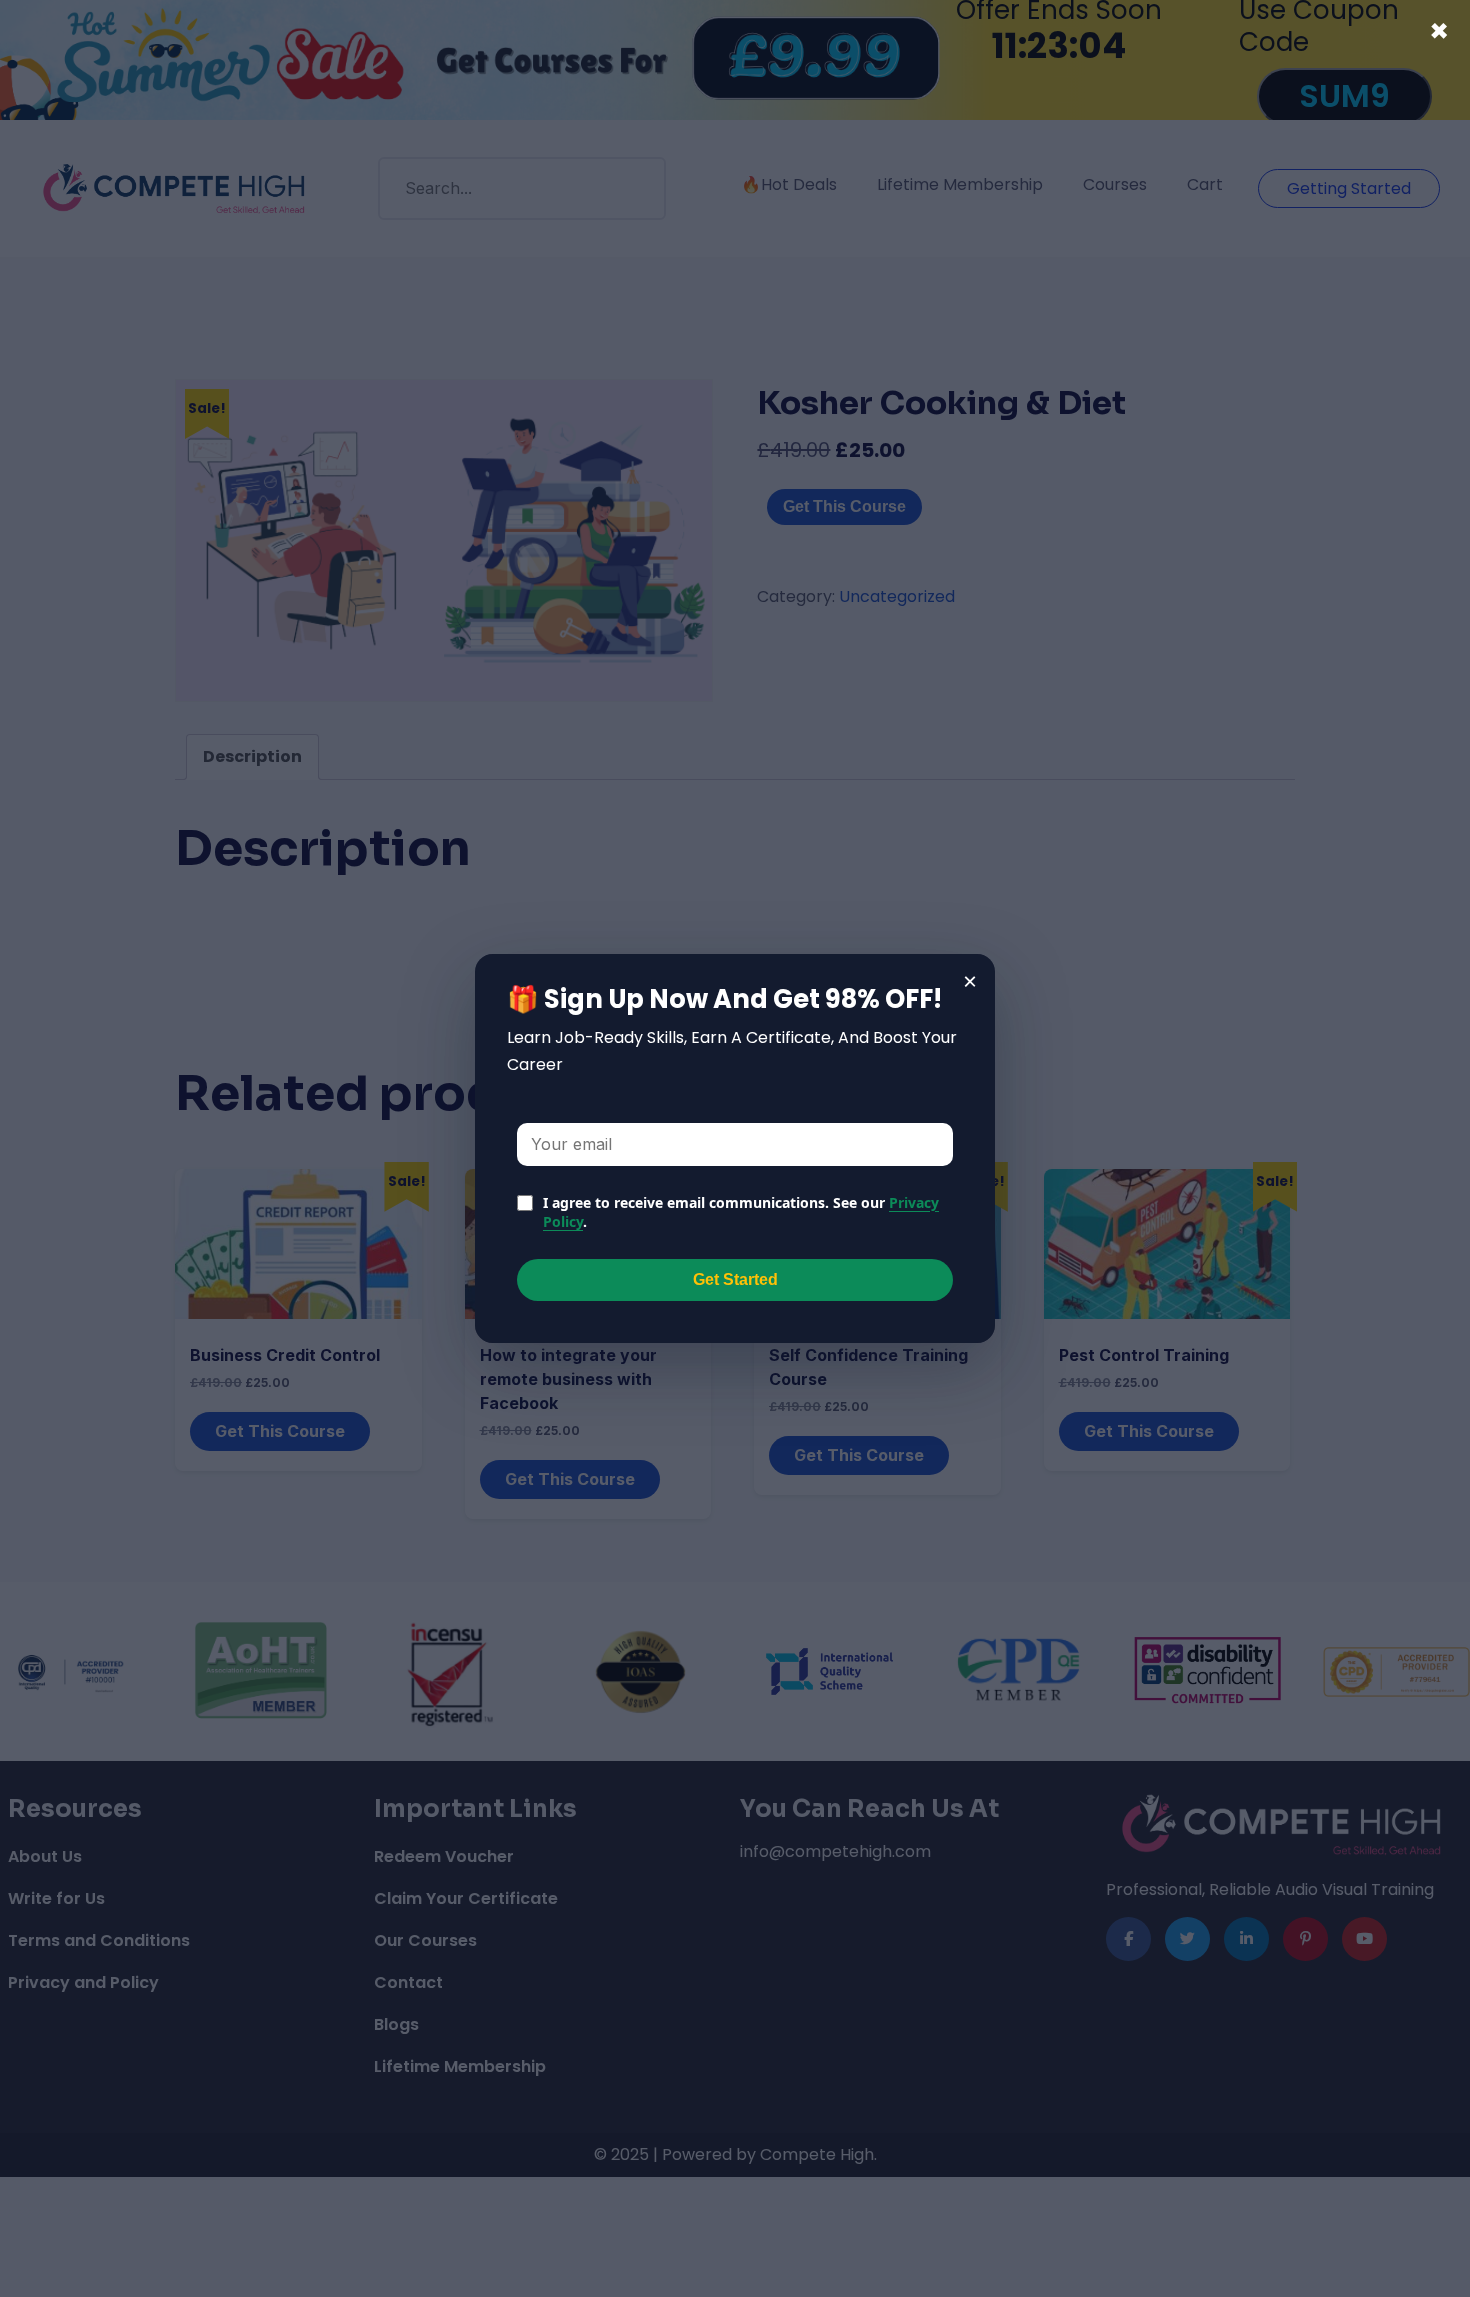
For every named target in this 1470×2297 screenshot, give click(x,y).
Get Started (735, 1279)
